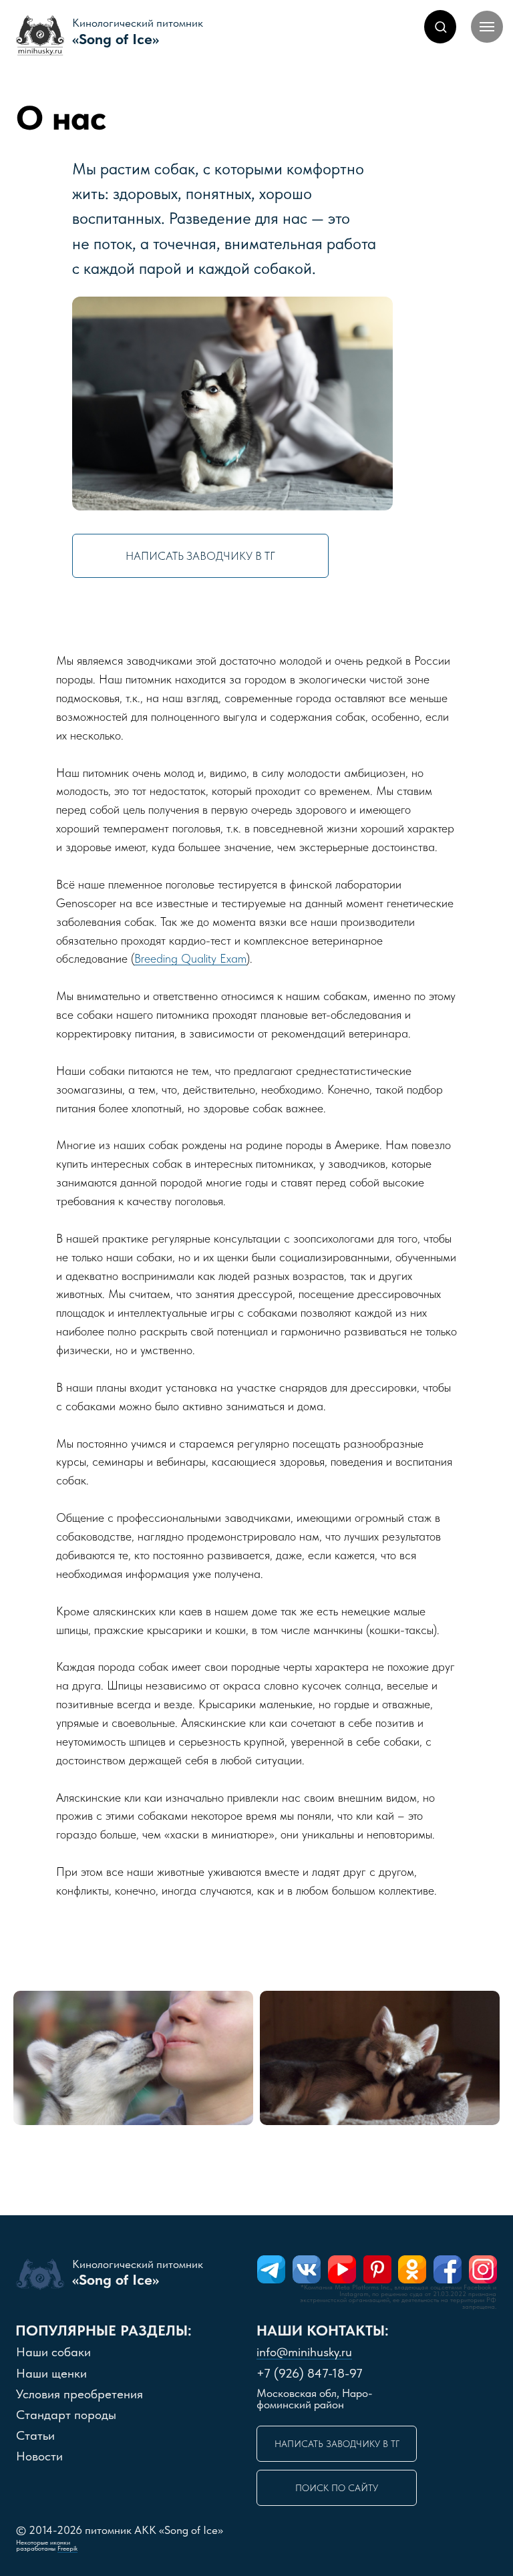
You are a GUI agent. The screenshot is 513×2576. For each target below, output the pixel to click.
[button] (441, 26)
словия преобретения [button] (79, 2394)
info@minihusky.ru (304, 2352)
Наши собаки (53, 2352)
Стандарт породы (66, 2415)
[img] (271, 2269)
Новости (39, 2456)
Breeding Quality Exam (190, 958)
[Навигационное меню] (487, 27)
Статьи (35, 2435)
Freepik (67, 2548)
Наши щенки (51, 2373)
